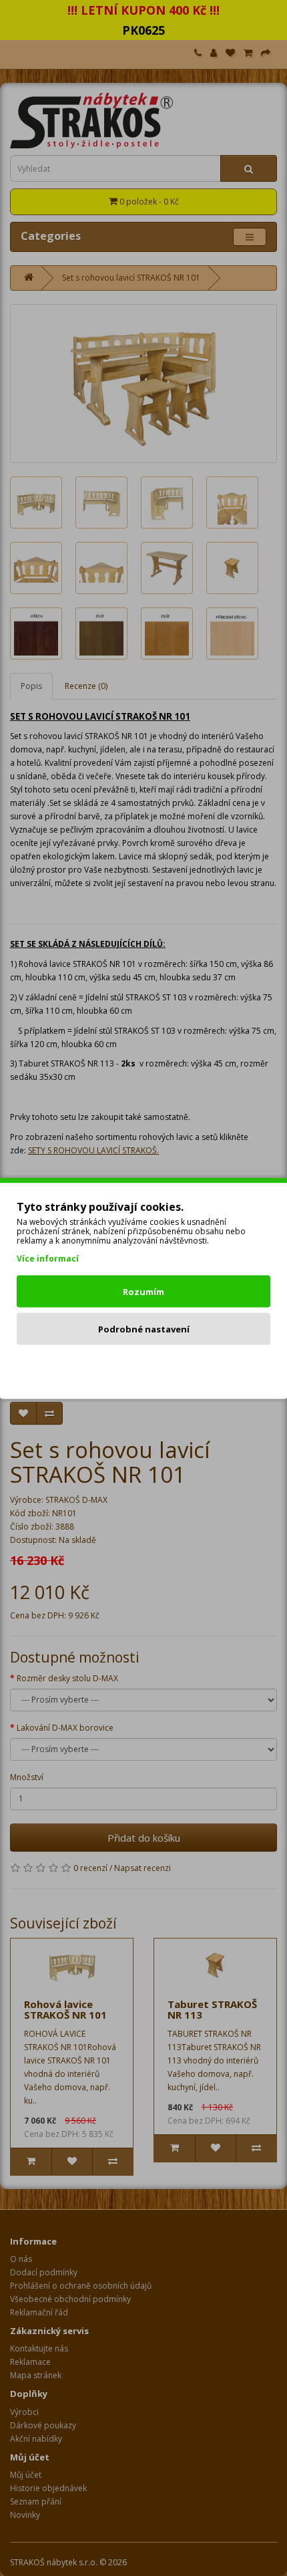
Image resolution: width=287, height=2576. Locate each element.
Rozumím (143, 1291)
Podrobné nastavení (144, 1328)
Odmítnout (144, 1366)
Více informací (48, 1258)
